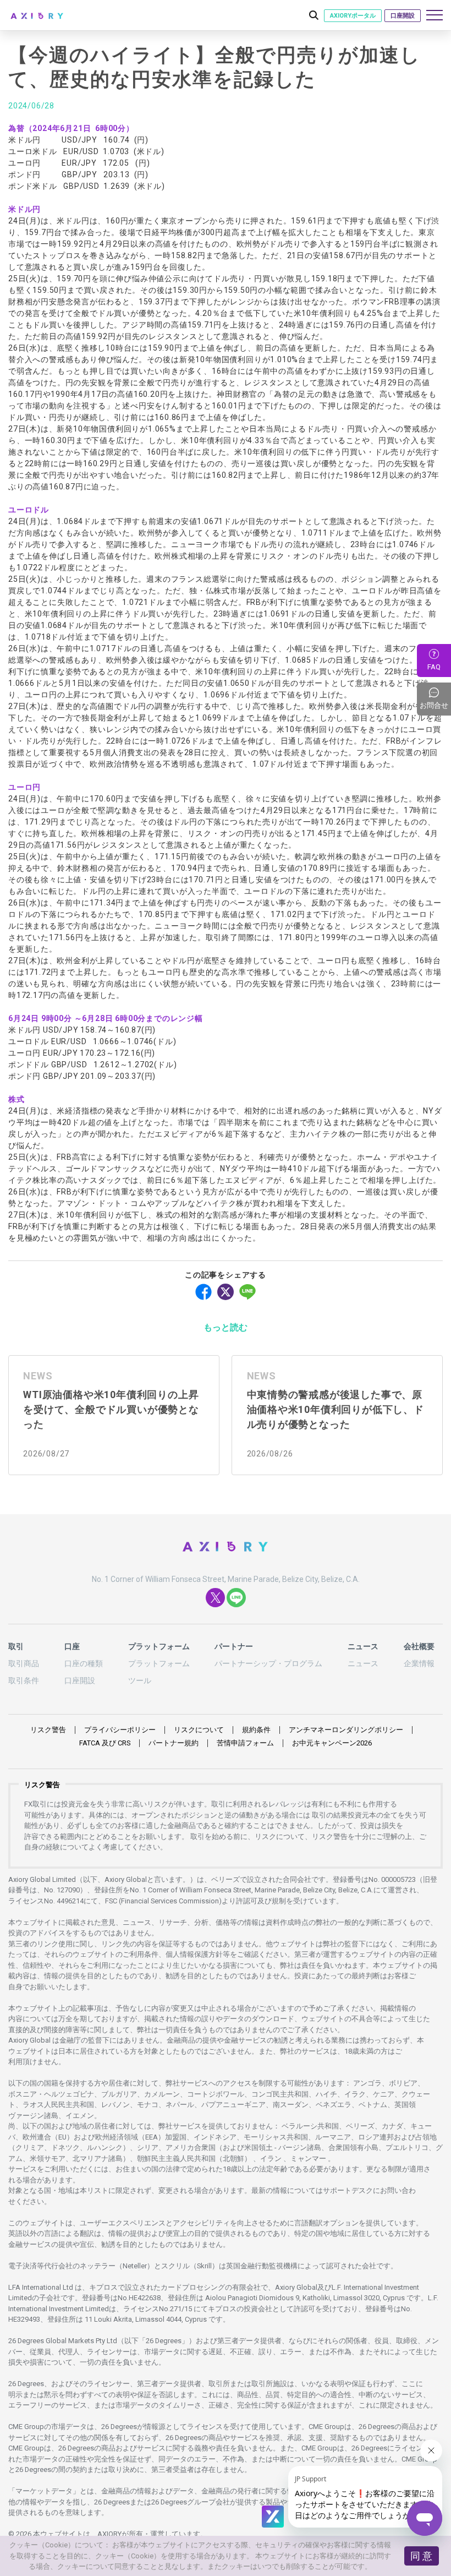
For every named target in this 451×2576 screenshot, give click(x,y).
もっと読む (226, 1327)
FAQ (434, 667)
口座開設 (403, 16)
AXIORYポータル (353, 16)
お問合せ (435, 699)
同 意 (421, 2556)
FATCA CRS (105, 1743)
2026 (332, 1743)
